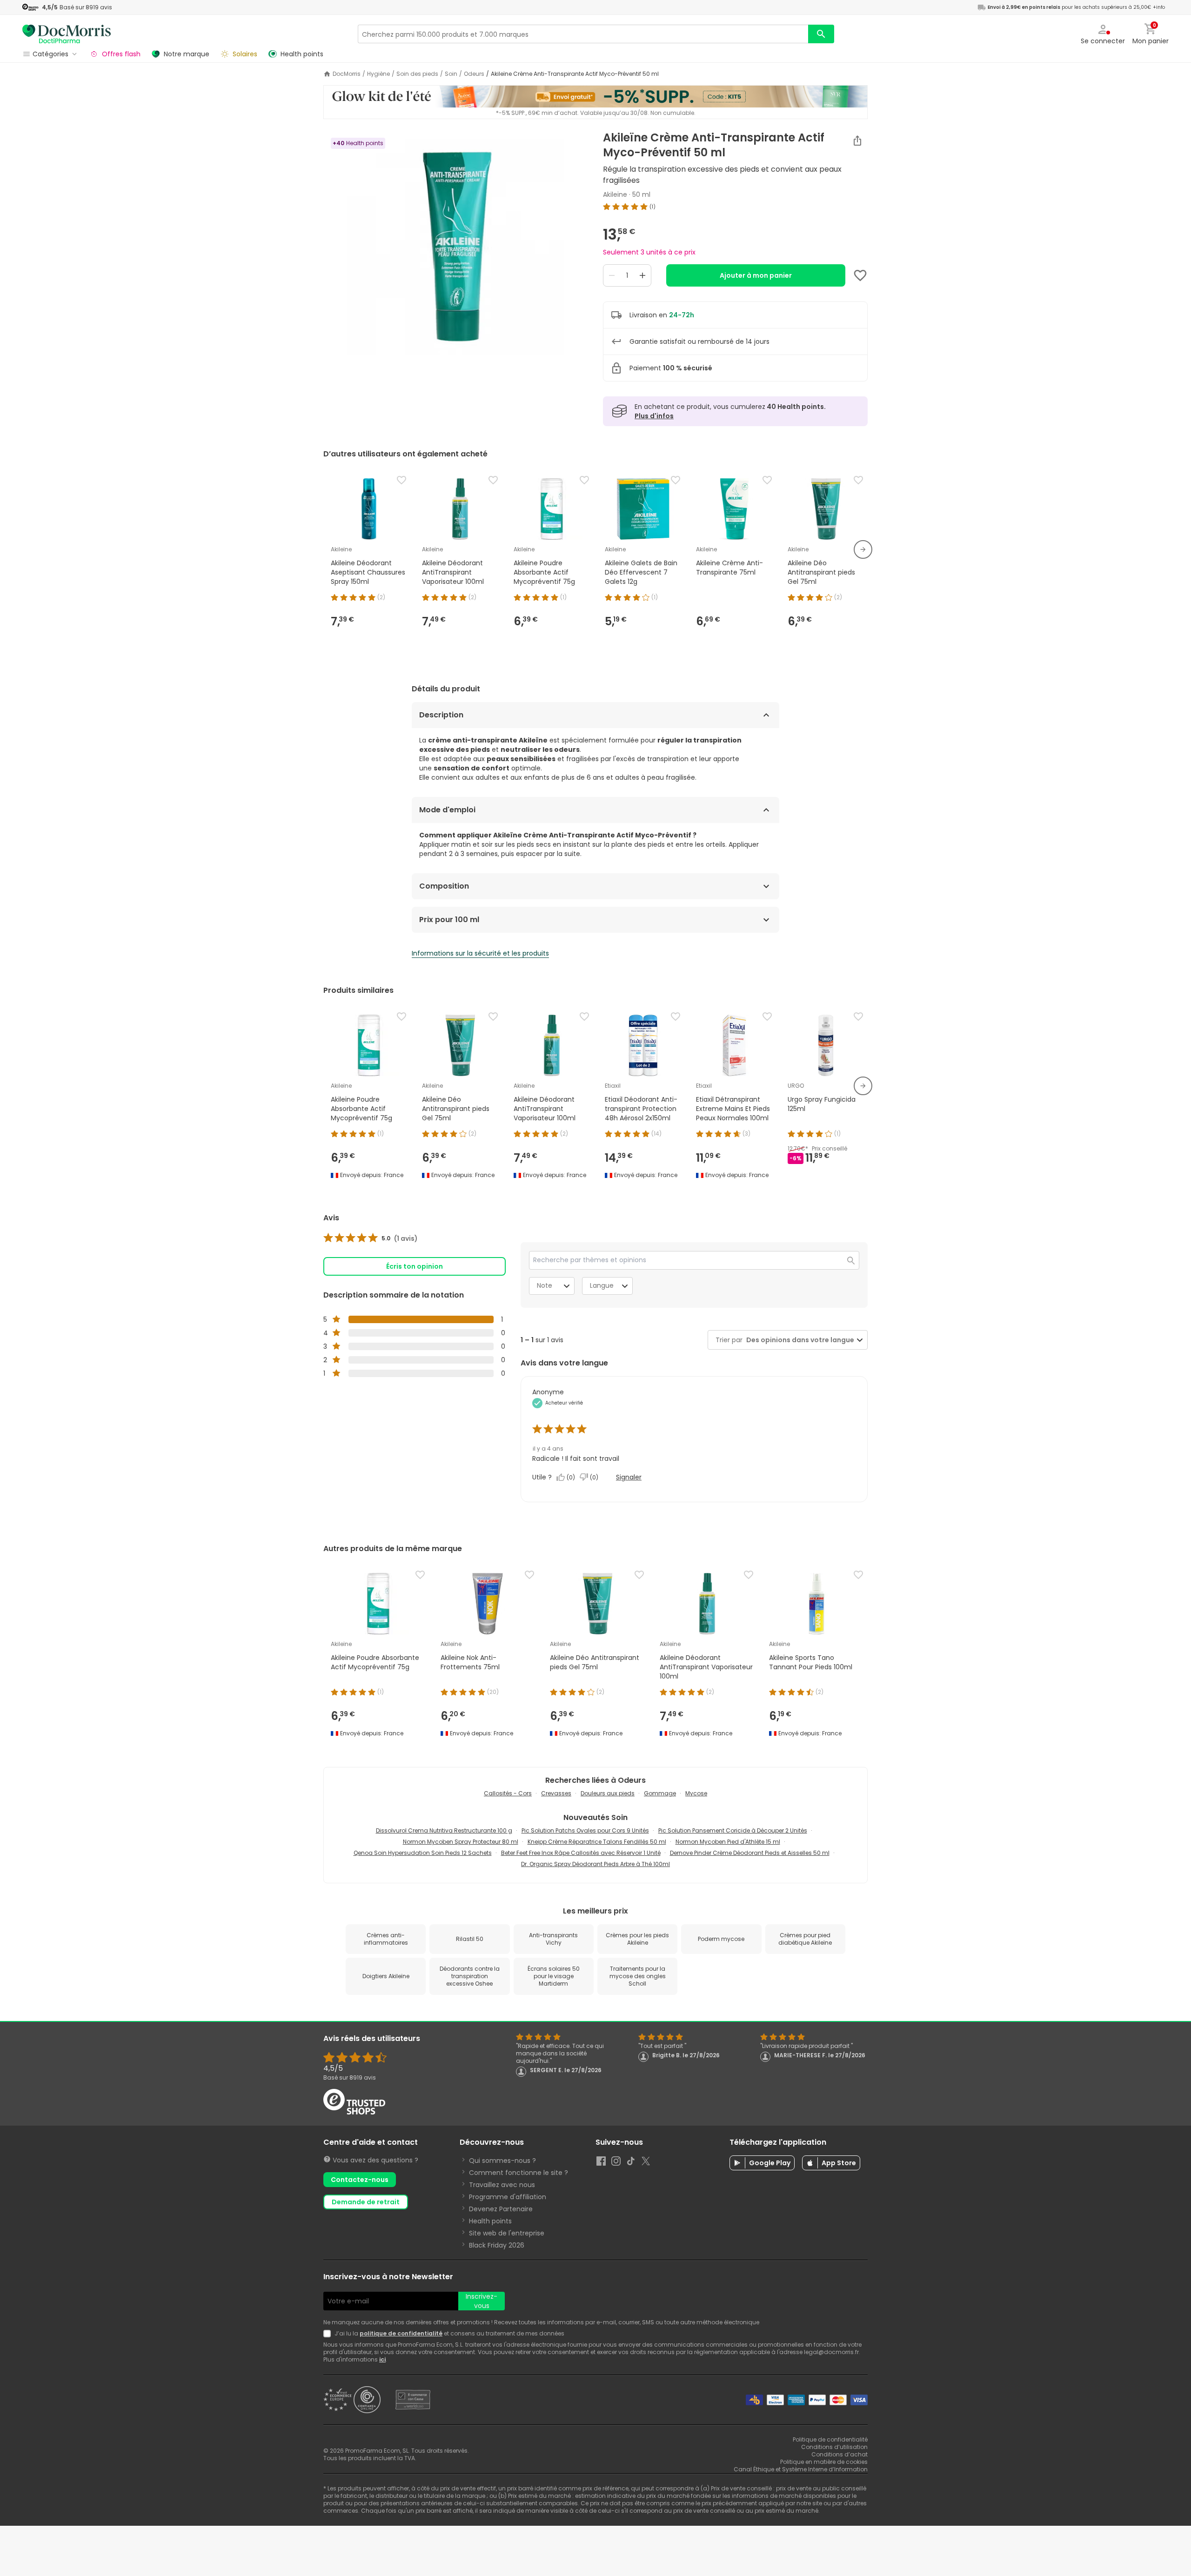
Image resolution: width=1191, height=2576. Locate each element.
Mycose (696, 1793)
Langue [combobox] (602, 1285)
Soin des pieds (417, 74)
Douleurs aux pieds (608, 1793)
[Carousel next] (863, 549)
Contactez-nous (360, 2180)
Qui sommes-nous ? (502, 2161)
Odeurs (474, 74)
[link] (371, 1238)
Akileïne (615, 194)
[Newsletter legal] (329, 2334)
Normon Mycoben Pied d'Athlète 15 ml (728, 1842)
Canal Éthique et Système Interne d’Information (801, 2469)
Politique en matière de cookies (824, 2462)
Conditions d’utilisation (834, 2447)
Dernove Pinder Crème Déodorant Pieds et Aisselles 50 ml (750, 1853)
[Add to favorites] (860, 275)
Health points (490, 2221)
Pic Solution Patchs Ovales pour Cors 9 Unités (585, 1830)
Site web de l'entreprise (507, 2233)
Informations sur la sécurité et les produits (480, 953)
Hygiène (378, 74)
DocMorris (347, 74)
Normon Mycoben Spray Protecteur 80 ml (461, 1842)
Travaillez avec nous (502, 2185)
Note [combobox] (545, 1285)
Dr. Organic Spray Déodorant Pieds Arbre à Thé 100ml (595, 1864)
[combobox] (798, 1340)
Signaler (629, 1477)
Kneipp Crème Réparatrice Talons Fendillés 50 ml (597, 1842)
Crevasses (556, 1793)
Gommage (660, 1793)
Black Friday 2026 (497, 2245)
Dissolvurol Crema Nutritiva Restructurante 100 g (444, 1830)
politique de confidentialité (401, 2333)
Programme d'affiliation (508, 2197)
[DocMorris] (67, 34)
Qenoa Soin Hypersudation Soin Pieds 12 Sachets (423, 1853)
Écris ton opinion (415, 1266)
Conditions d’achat (840, 2454)
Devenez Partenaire (501, 2209)
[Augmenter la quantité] (642, 275)
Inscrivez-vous (482, 2301)
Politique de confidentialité (830, 2439)
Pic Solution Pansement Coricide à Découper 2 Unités (733, 1830)
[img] (456, 248)
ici (382, 2359)
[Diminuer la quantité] (612, 275)
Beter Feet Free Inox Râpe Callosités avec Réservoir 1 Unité (581, 1853)
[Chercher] (821, 34)
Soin (451, 74)
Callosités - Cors (508, 1793)
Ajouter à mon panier (756, 275)
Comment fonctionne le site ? (519, 2173)
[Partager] (857, 141)
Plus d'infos (654, 416)
